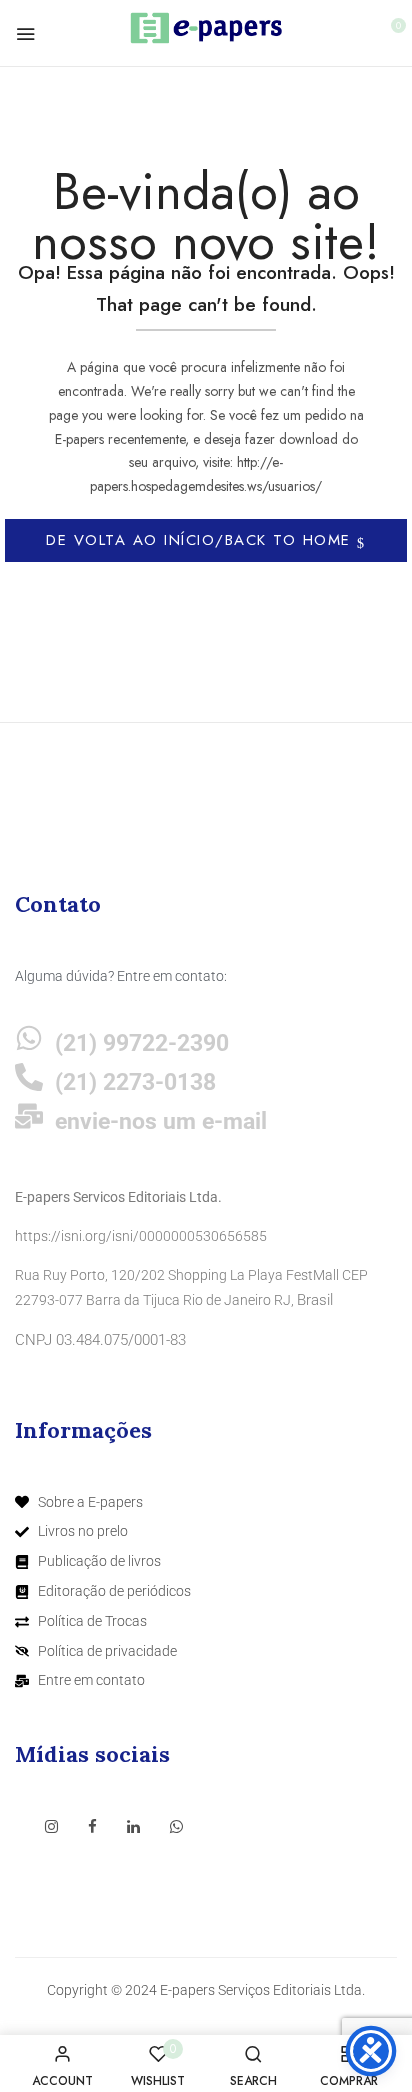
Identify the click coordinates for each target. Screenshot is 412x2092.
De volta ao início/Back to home (201, 540)
